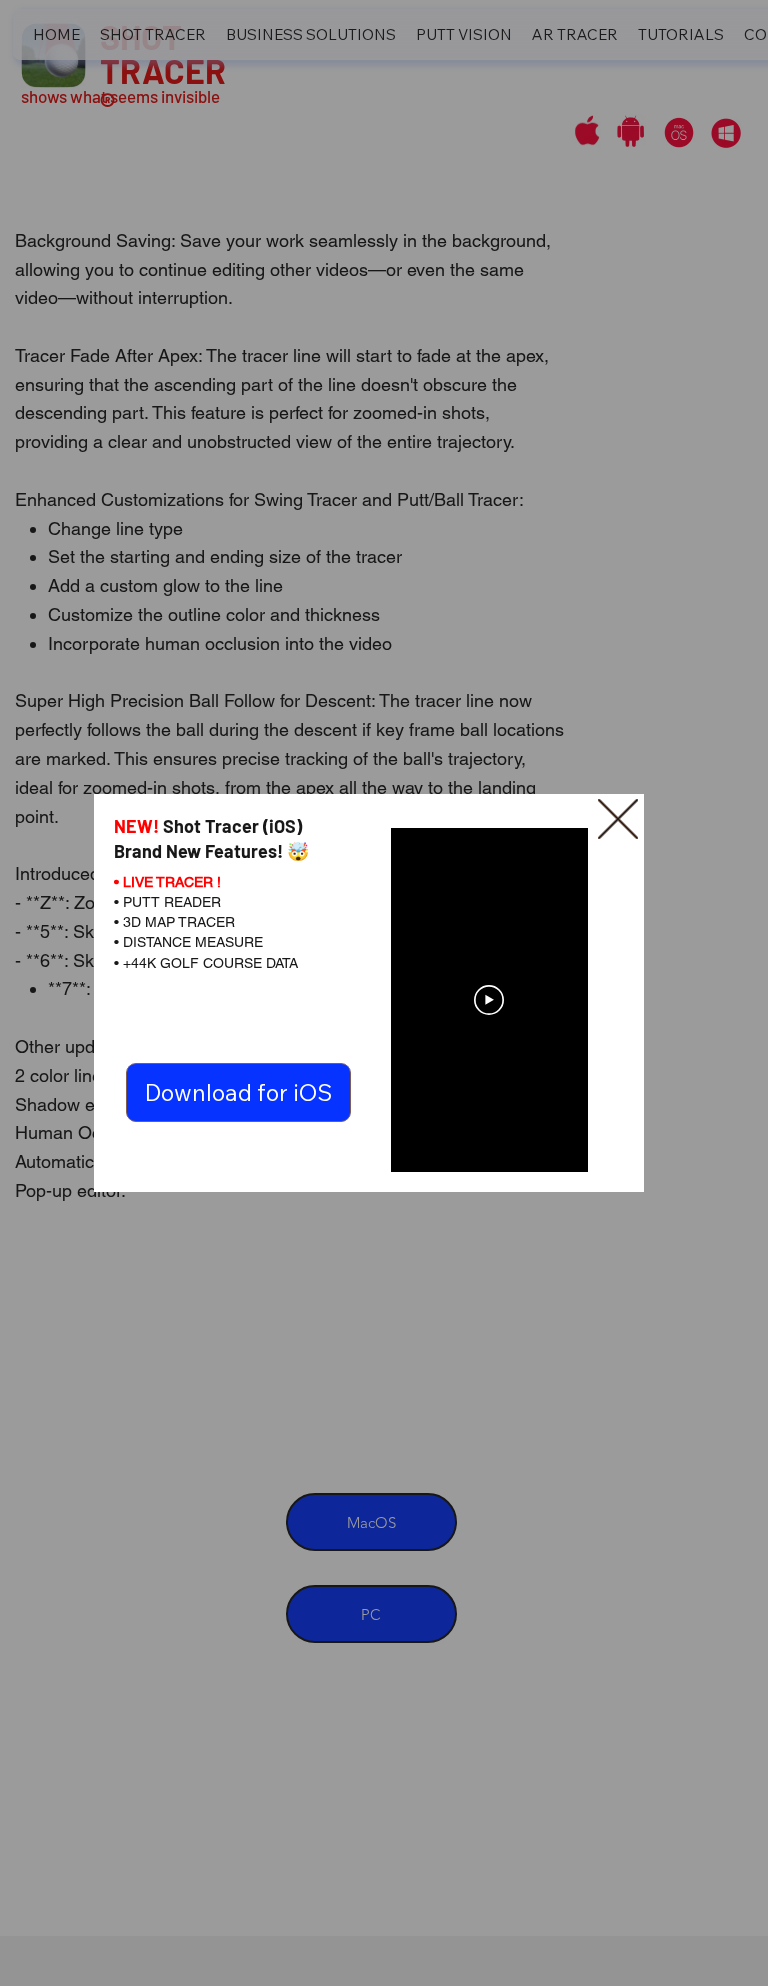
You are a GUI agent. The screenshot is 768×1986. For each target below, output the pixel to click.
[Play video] (489, 1000)
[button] (618, 820)
